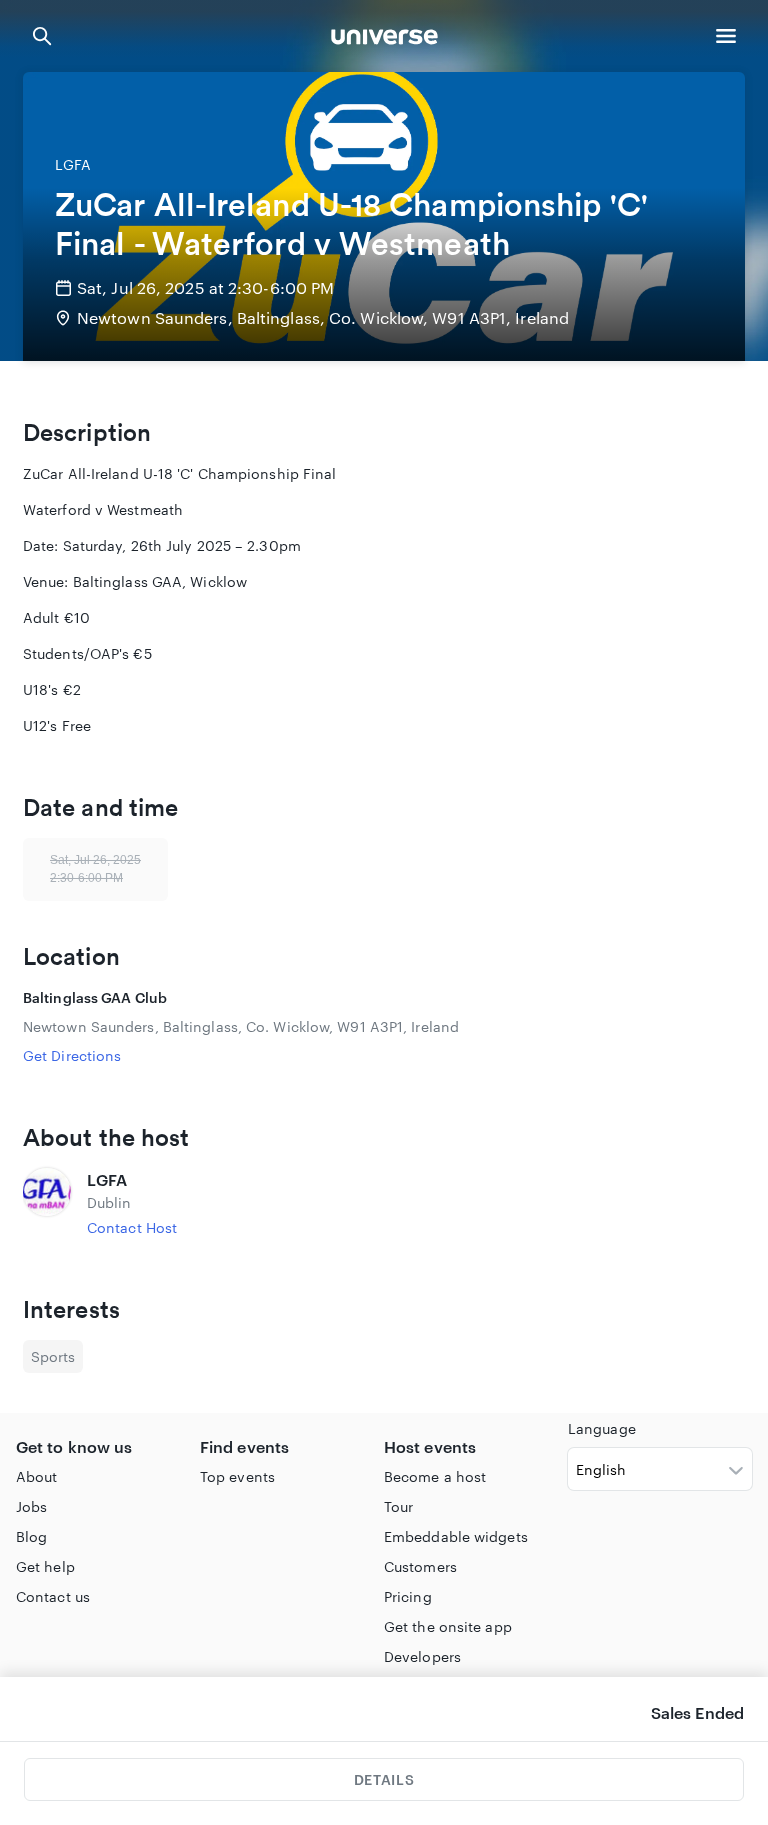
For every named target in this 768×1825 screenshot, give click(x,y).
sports (53, 1356)
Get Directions (72, 1055)
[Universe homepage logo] (384, 39)
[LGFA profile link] (47, 1203)
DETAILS (384, 1779)
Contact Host (132, 1227)
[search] (42, 36)
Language (602, 1428)
